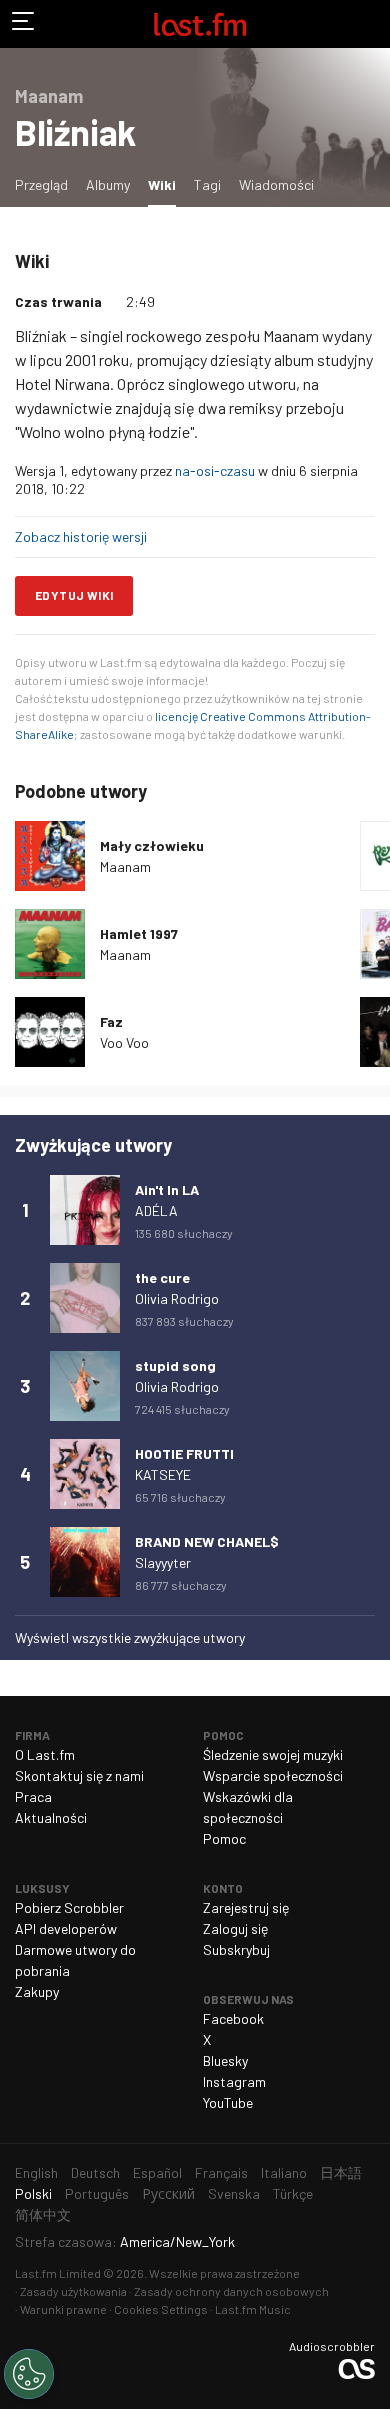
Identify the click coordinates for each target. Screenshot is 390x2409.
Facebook (233, 2018)
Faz (111, 1021)
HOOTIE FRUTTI (184, 1453)
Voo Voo (124, 1042)
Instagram (234, 2081)
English (36, 2172)
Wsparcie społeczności (273, 1775)
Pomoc (224, 1838)
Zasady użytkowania (73, 2291)
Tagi (207, 184)
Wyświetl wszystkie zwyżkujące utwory (130, 1637)
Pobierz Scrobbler (69, 1907)
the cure (162, 1277)
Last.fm (200, 24)
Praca (33, 1796)
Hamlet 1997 (139, 933)
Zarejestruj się (246, 1907)
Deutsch (95, 2172)
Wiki (166, 184)
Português (97, 2193)
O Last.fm (45, 1754)
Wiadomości (276, 184)
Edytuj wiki (74, 595)
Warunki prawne (63, 2309)
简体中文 (43, 2214)
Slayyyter (163, 1562)
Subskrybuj (236, 1949)
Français (221, 2172)
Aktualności (51, 1817)
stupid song (175, 1365)
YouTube (228, 2102)
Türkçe (293, 2193)
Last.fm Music (253, 2309)
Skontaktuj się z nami (79, 1775)
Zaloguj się (235, 1928)
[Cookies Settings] (29, 2374)
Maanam (125, 866)
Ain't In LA (167, 1189)
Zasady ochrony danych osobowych (231, 2291)
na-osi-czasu (215, 470)
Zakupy (37, 1991)
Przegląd (41, 184)
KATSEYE (163, 1474)
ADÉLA (156, 1210)
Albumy (108, 184)
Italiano (284, 2172)
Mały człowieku (152, 845)
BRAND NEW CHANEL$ (207, 1541)
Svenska (234, 2193)
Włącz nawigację (24, 24)
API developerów (66, 1928)
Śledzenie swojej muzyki (273, 1754)
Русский (168, 2193)
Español (157, 2172)
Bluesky (225, 2060)
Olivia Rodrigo (177, 1298)
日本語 (341, 2172)
